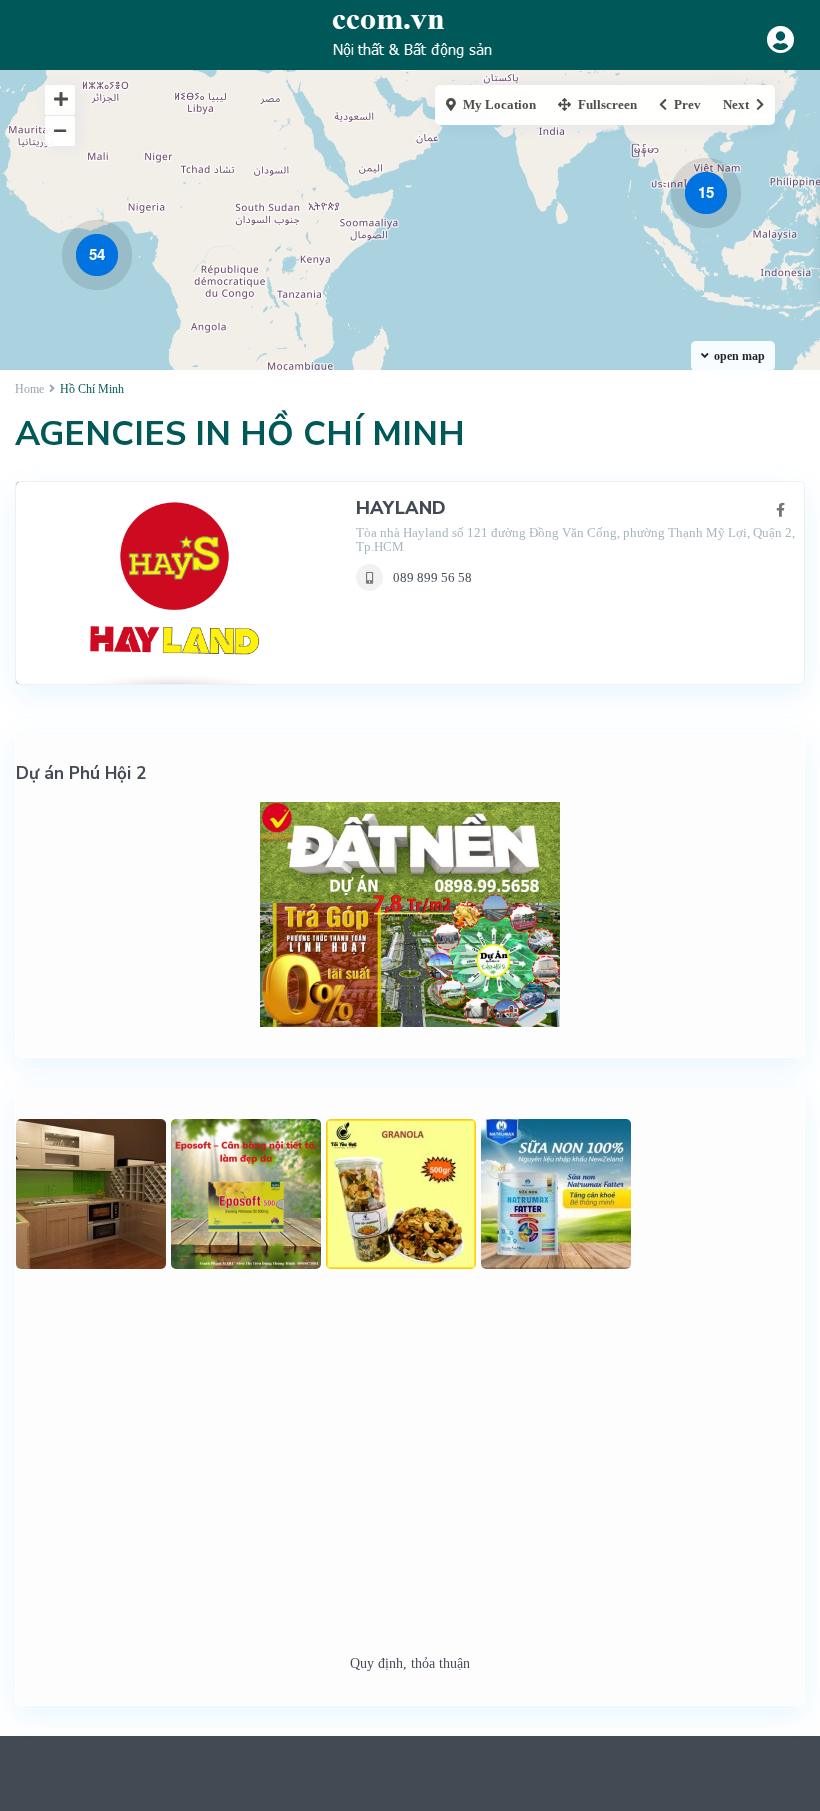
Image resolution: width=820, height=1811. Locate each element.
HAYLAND (401, 508)
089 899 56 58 (432, 577)
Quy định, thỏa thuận (410, 1663)
